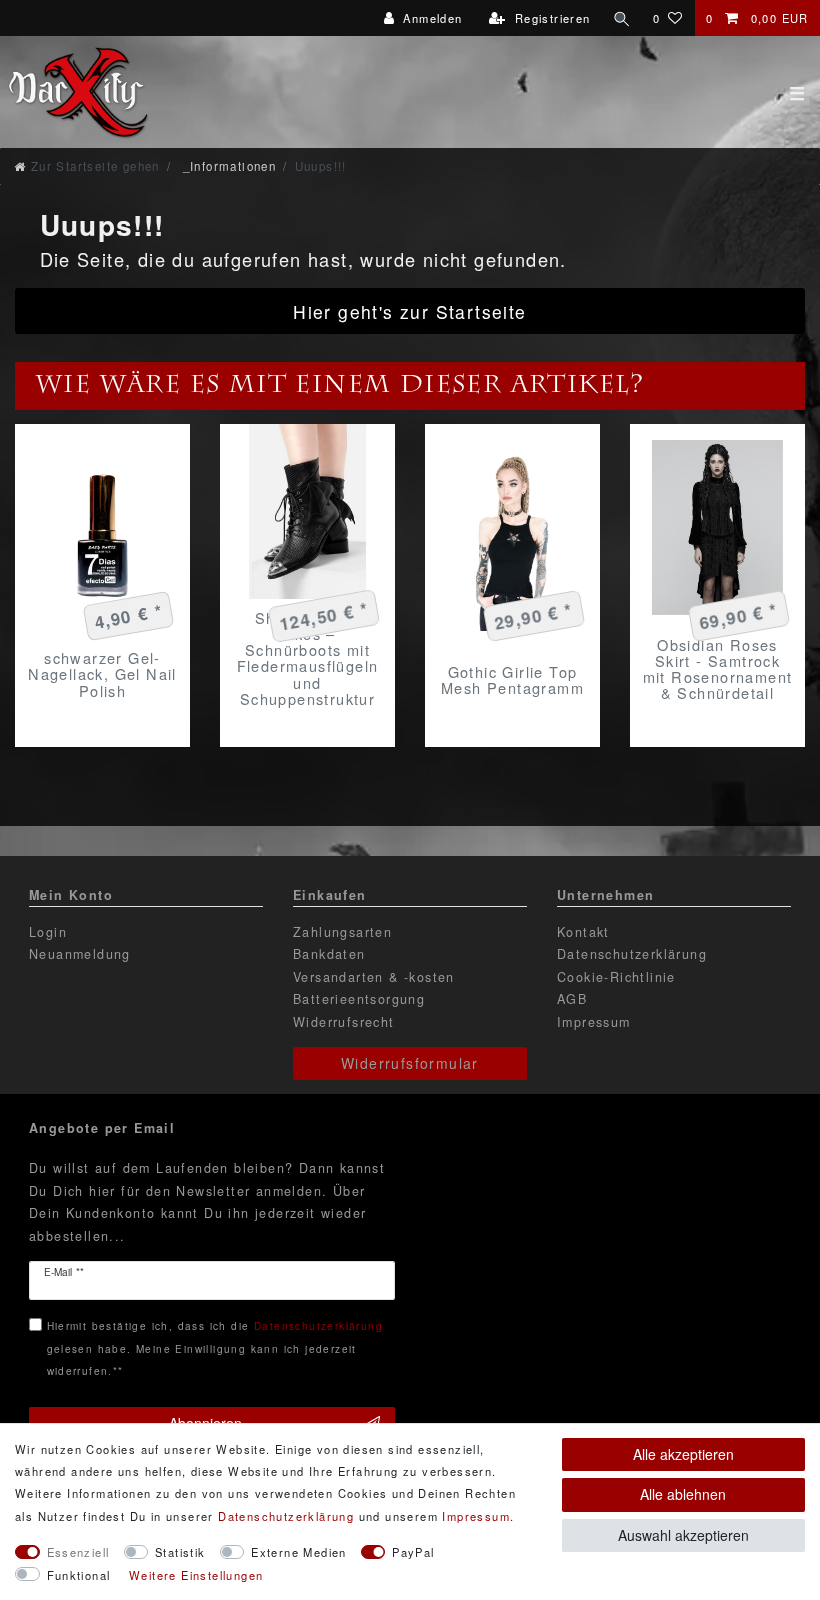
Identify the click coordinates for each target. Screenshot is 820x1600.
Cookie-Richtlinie (616, 977)
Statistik (180, 1552)
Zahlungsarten (342, 932)
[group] (307, 511)
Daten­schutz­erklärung (286, 1516)
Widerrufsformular (410, 1063)
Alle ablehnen (683, 1494)
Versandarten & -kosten (374, 977)
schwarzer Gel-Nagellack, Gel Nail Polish (102, 674)
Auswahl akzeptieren (683, 1535)
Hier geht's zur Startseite (409, 311)
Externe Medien (299, 1552)
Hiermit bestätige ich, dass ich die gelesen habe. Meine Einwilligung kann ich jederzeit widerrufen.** (215, 1348)
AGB (572, 999)
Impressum (594, 1022)
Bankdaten (329, 954)
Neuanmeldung (80, 954)
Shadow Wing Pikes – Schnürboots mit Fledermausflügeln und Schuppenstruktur (308, 658)
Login (48, 932)
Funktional (79, 1575)
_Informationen (227, 166)
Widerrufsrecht (344, 1022)
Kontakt (583, 932)
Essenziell (78, 1552)
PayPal (413, 1552)
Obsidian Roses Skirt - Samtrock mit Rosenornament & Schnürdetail (718, 669)
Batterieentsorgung (359, 999)
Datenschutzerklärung (632, 954)
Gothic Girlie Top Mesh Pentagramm (512, 680)
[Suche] (622, 18)
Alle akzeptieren (683, 1454)
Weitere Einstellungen (196, 1575)
